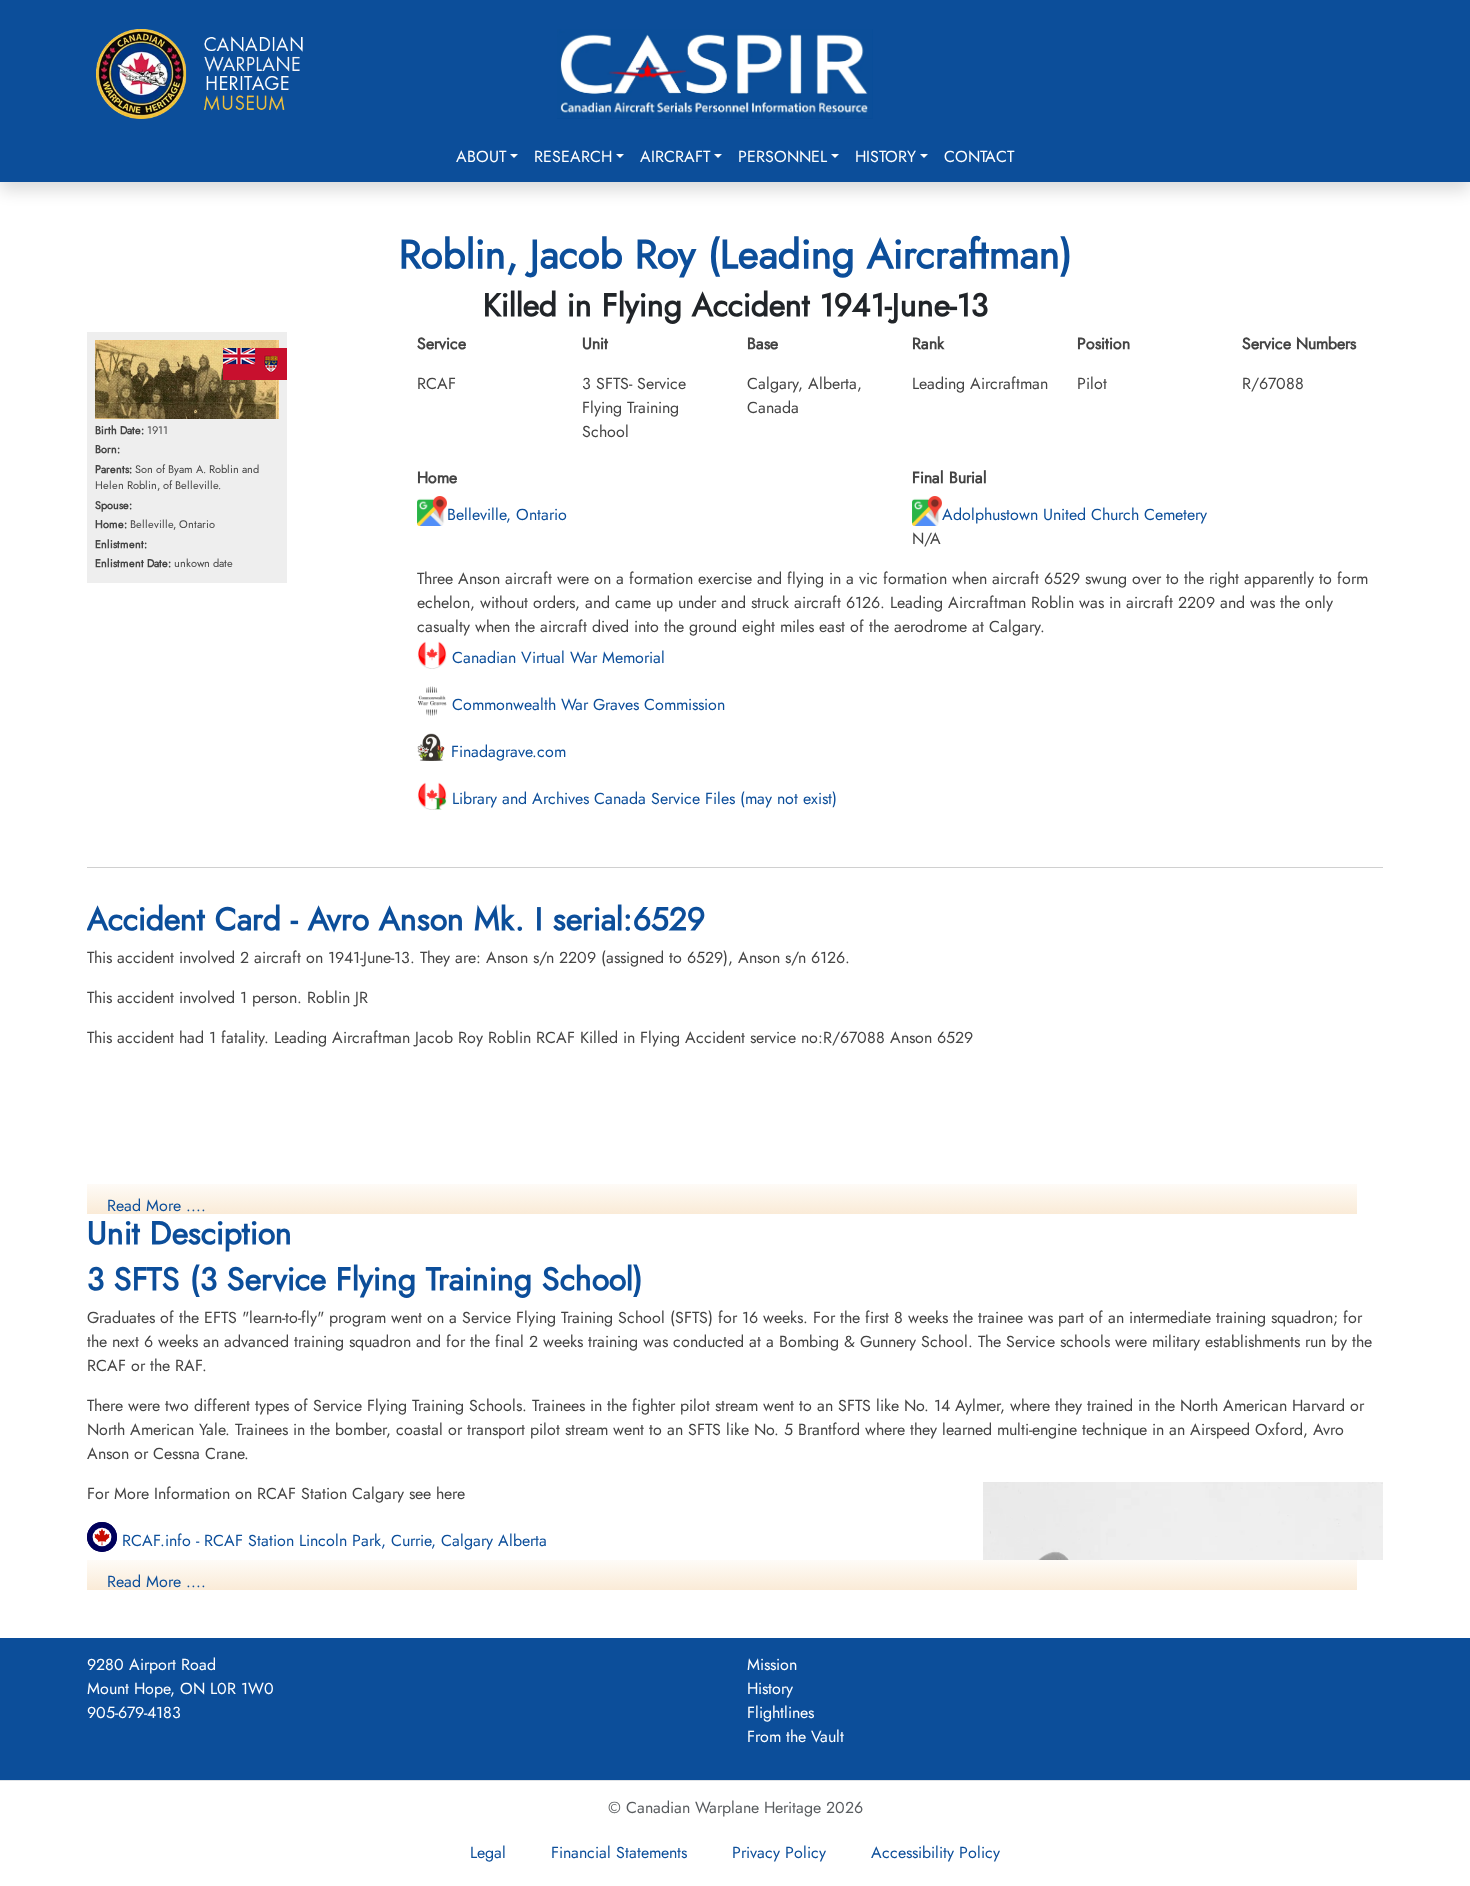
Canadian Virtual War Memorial (556, 657)
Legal (488, 1852)
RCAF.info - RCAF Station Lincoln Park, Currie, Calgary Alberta (332, 1540)
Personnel (782, 156)
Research (573, 156)
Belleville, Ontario (507, 514)
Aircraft (675, 156)
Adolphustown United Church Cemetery (1074, 514)
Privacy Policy (779, 1852)
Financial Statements (619, 1852)
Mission (772, 1664)
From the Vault (795, 1736)
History (885, 156)
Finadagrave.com (506, 751)
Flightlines (780, 1712)
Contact (979, 156)
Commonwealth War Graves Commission (586, 704)
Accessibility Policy (935, 1852)
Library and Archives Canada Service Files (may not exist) (642, 798)
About (481, 156)
